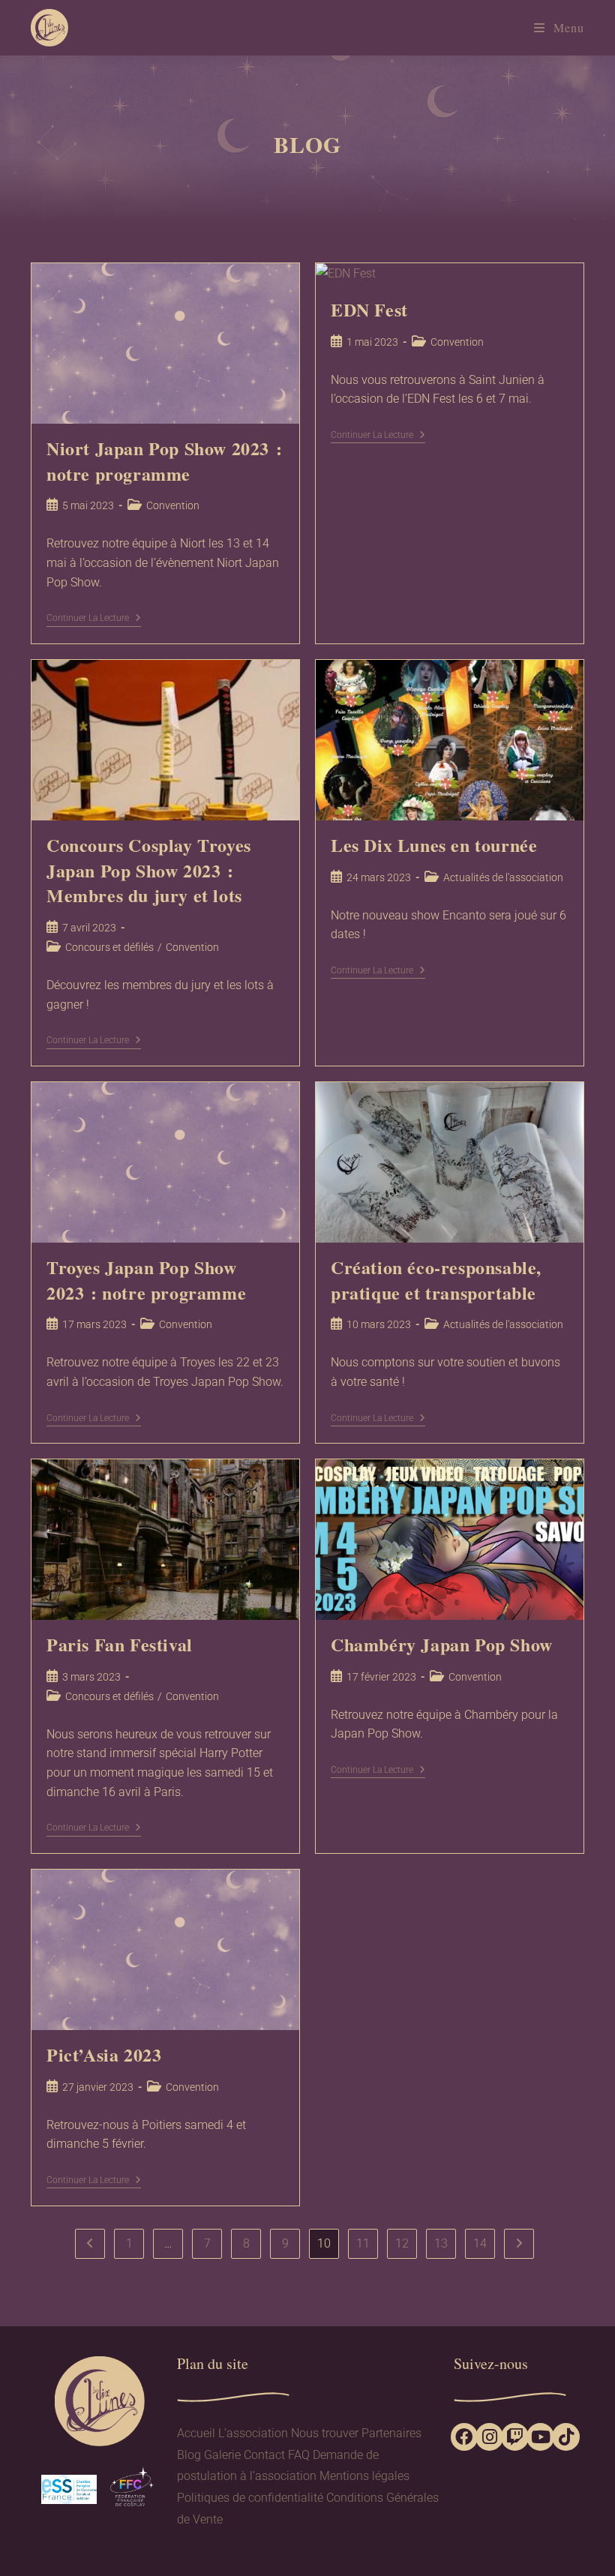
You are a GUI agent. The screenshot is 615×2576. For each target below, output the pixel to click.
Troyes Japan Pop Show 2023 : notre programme (146, 1280)
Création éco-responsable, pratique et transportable (436, 1280)
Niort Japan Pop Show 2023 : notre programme (164, 461)
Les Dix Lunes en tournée (434, 845)
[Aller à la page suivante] (519, 2244)
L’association (253, 2433)
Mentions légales (364, 2476)
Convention (173, 505)
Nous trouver (325, 2433)
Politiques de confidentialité (250, 2498)
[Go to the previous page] (90, 2244)
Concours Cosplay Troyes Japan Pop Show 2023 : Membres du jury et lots (149, 870)
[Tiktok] (566, 2437)
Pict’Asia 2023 (104, 2054)
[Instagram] (489, 2437)
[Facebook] (465, 2437)
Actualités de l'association (503, 877)
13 (441, 2243)
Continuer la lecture (94, 618)
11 (363, 2243)
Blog (189, 2455)
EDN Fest (369, 309)
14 (480, 2243)
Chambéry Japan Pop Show (442, 1644)
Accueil (196, 2433)
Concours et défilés (109, 947)
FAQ (299, 2455)
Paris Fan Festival (120, 1644)
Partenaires (391, 2433)
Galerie (222, 2455)
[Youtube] (540, 2437)
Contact (264, 2455)
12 (402, 2243)
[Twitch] (515, 2437)
